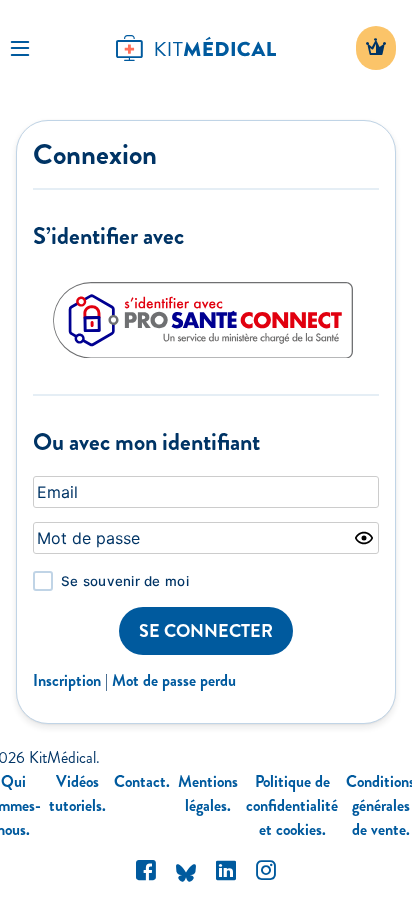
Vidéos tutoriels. (77, 793)
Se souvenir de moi (125, 581)
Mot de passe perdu (174, 680)
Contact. (142, 781)
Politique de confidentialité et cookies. (292, 805)
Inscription (67, 680)
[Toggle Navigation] (20, 48)
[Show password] (364, 538)
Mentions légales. (208, 793)
